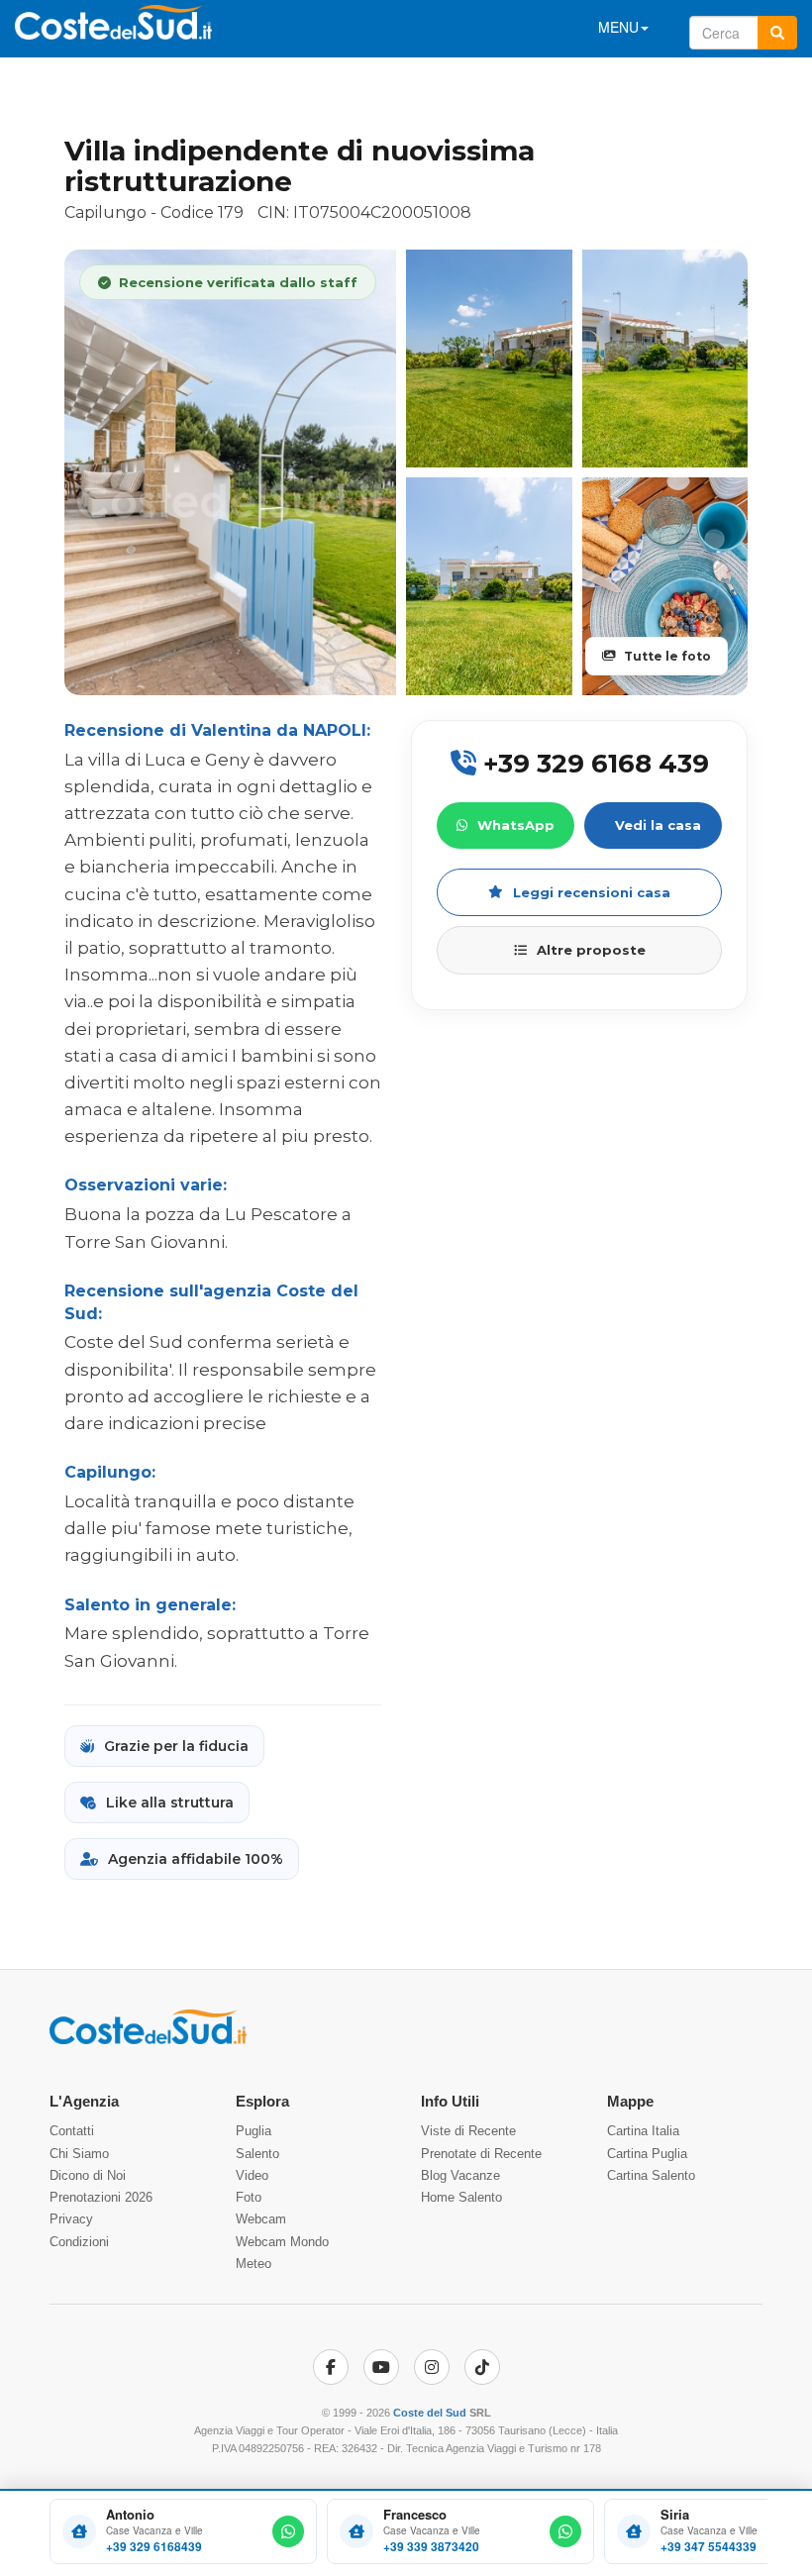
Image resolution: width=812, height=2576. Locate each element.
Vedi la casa (658, 825)
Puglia (254, 2131)
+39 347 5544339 (709, 2547)
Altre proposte (591, 950)
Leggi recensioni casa (592, 892)
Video (252, 2175)
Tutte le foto (667, 656)
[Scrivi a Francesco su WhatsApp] (565, 2531)
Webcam (261, 2219)
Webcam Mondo (282, 2242)
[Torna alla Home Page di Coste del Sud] (148, 2040)
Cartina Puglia (647, 2154)
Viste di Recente (468, 2131)
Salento (257, 2154)
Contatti (72, 2131)
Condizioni (79, 2242)
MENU (618, 27)
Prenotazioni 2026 (101, 2197)
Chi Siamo (79, 2154)
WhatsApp (516, 825)
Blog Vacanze (460, 2175)
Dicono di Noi (88, 2175)
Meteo (254, 2264)
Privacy (71, 2219)
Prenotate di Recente (481, 2154)
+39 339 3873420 (431, 2547)
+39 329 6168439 (154, 2547)
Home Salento (461, 2197)
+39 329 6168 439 (593, 764)
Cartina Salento (651, 2175)
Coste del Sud (430, 2413)
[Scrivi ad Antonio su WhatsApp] (288, 2531)
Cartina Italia (643, 2131)
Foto (249, 2197)
